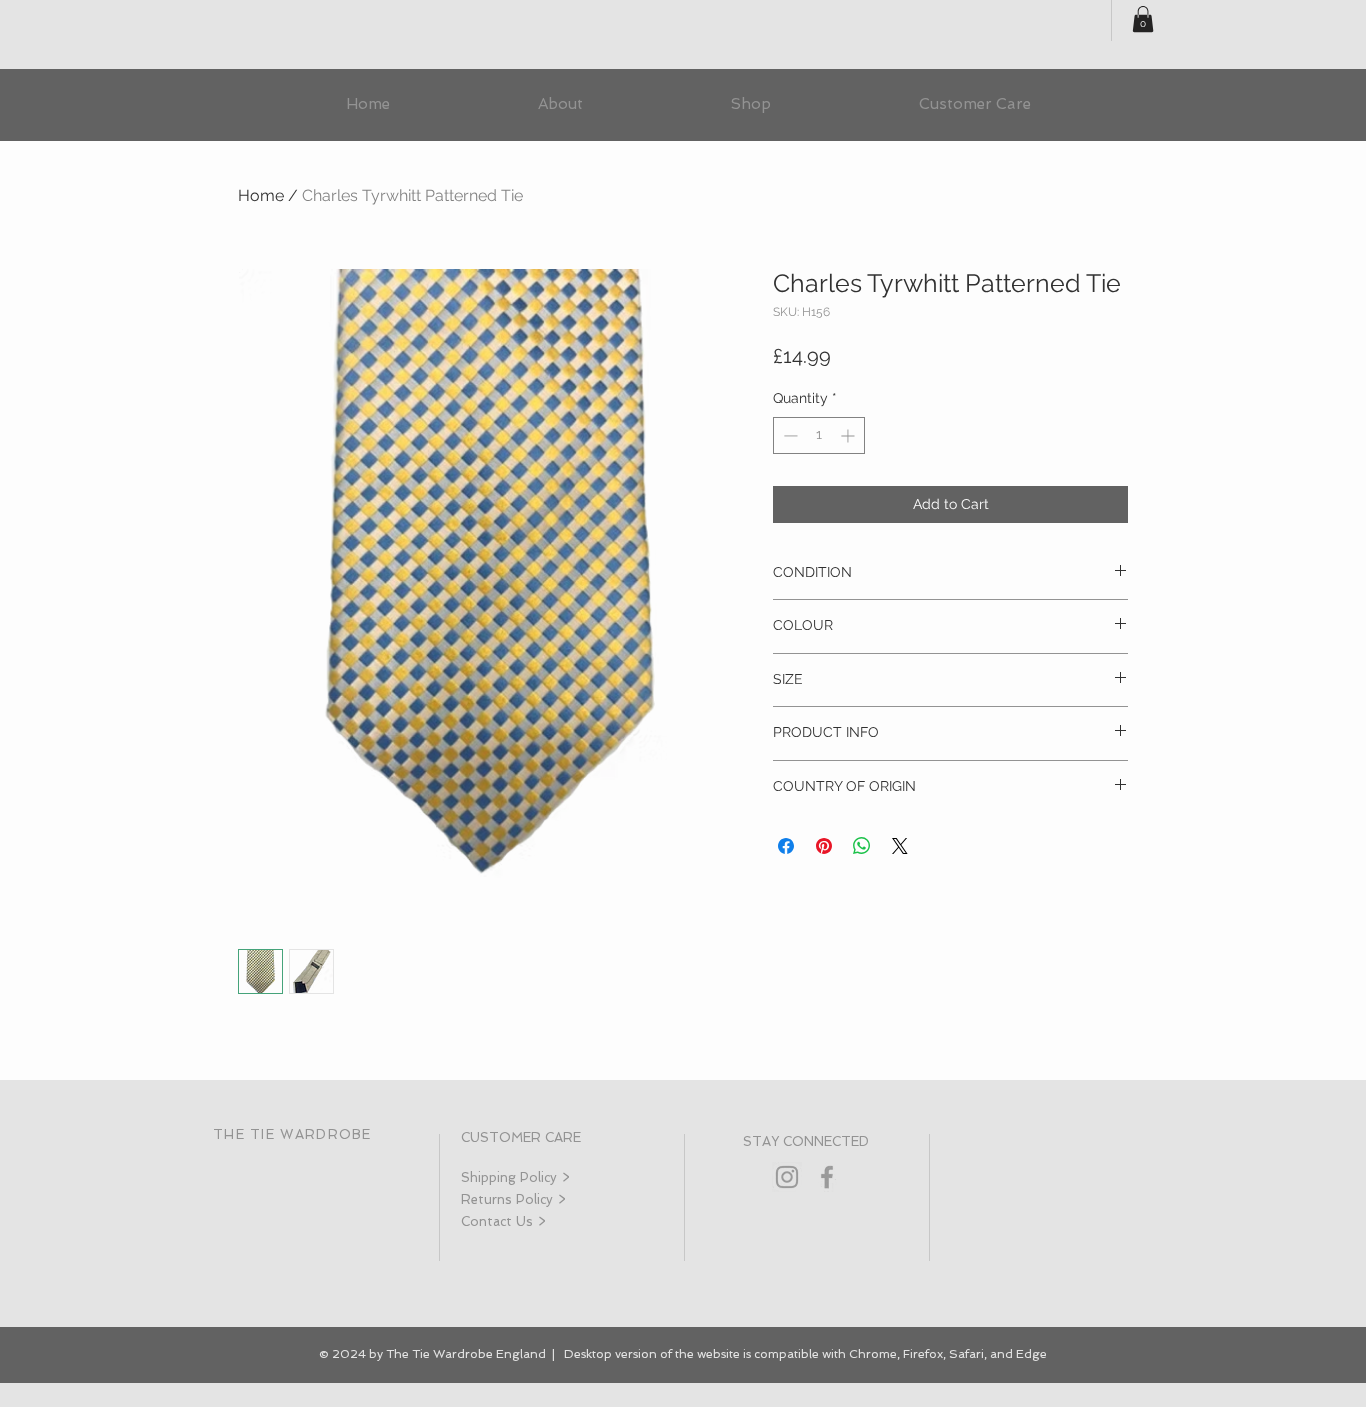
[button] (1143, 19)
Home (261, 195)
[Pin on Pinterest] (824, 846)
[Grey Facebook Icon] (827, 1177)
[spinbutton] (819, 435)
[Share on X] (900, 846)
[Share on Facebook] (786, 846)
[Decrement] (788, 435)
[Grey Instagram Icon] (787, 1177)
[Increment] (849, 435)
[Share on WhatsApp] (862, 846)
